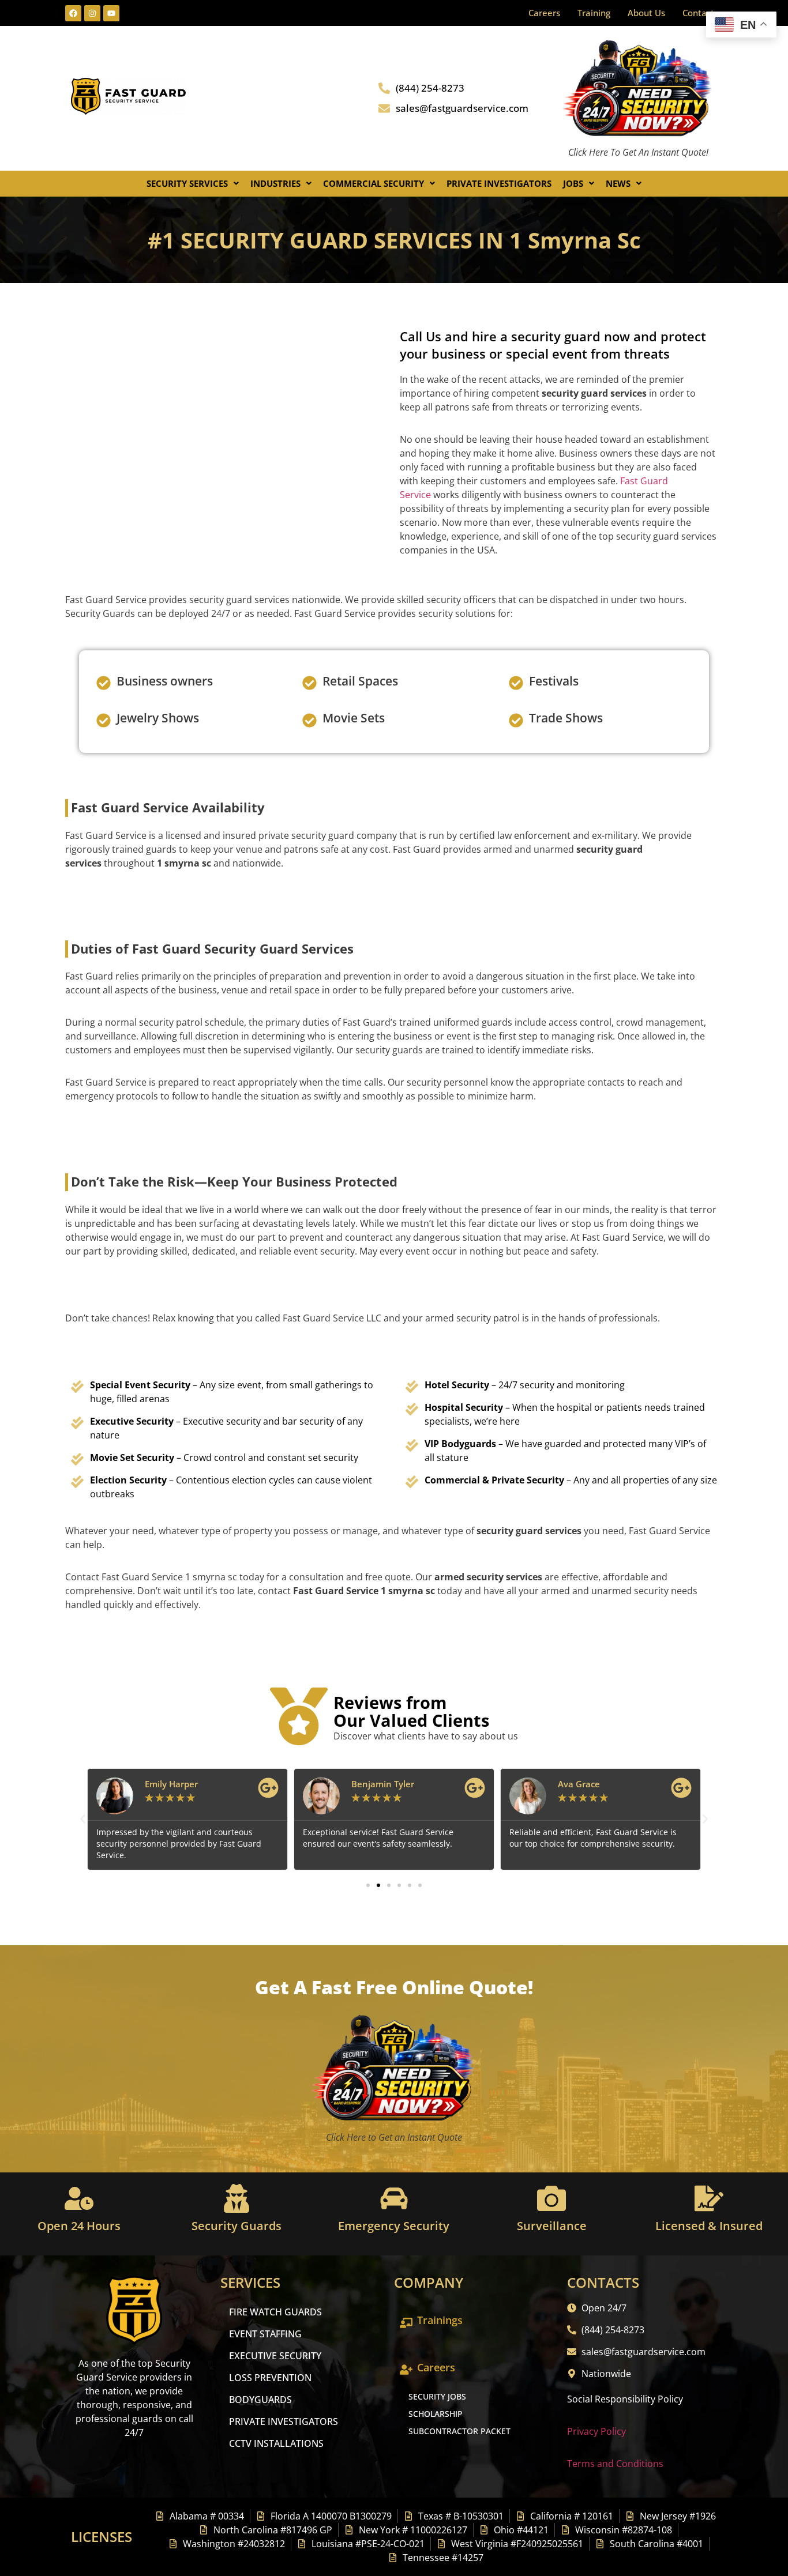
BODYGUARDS (260, 2400)
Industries (275, 183)
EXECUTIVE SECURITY (275, 2356)
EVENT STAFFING (265, 2334)
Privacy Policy (596, 2431)
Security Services (187, 183)
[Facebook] (73, 13)
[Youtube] (111, 13)
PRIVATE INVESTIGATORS (284, 2421)
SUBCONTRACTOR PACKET (459, 2431)
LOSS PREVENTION (270, 2378)
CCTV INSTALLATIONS (276, 2443)
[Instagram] (92, 13)
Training (594, 13)
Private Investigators (499, 183)
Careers (544, 13)
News (618, 183)
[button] (193, 184)
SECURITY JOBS (437, 2396)
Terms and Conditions (615, 2464)
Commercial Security (374, 183)
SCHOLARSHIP (436, 2414)
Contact (698, 13)
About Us (646, 13)
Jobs (573, 183)
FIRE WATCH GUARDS (275, 2312)
